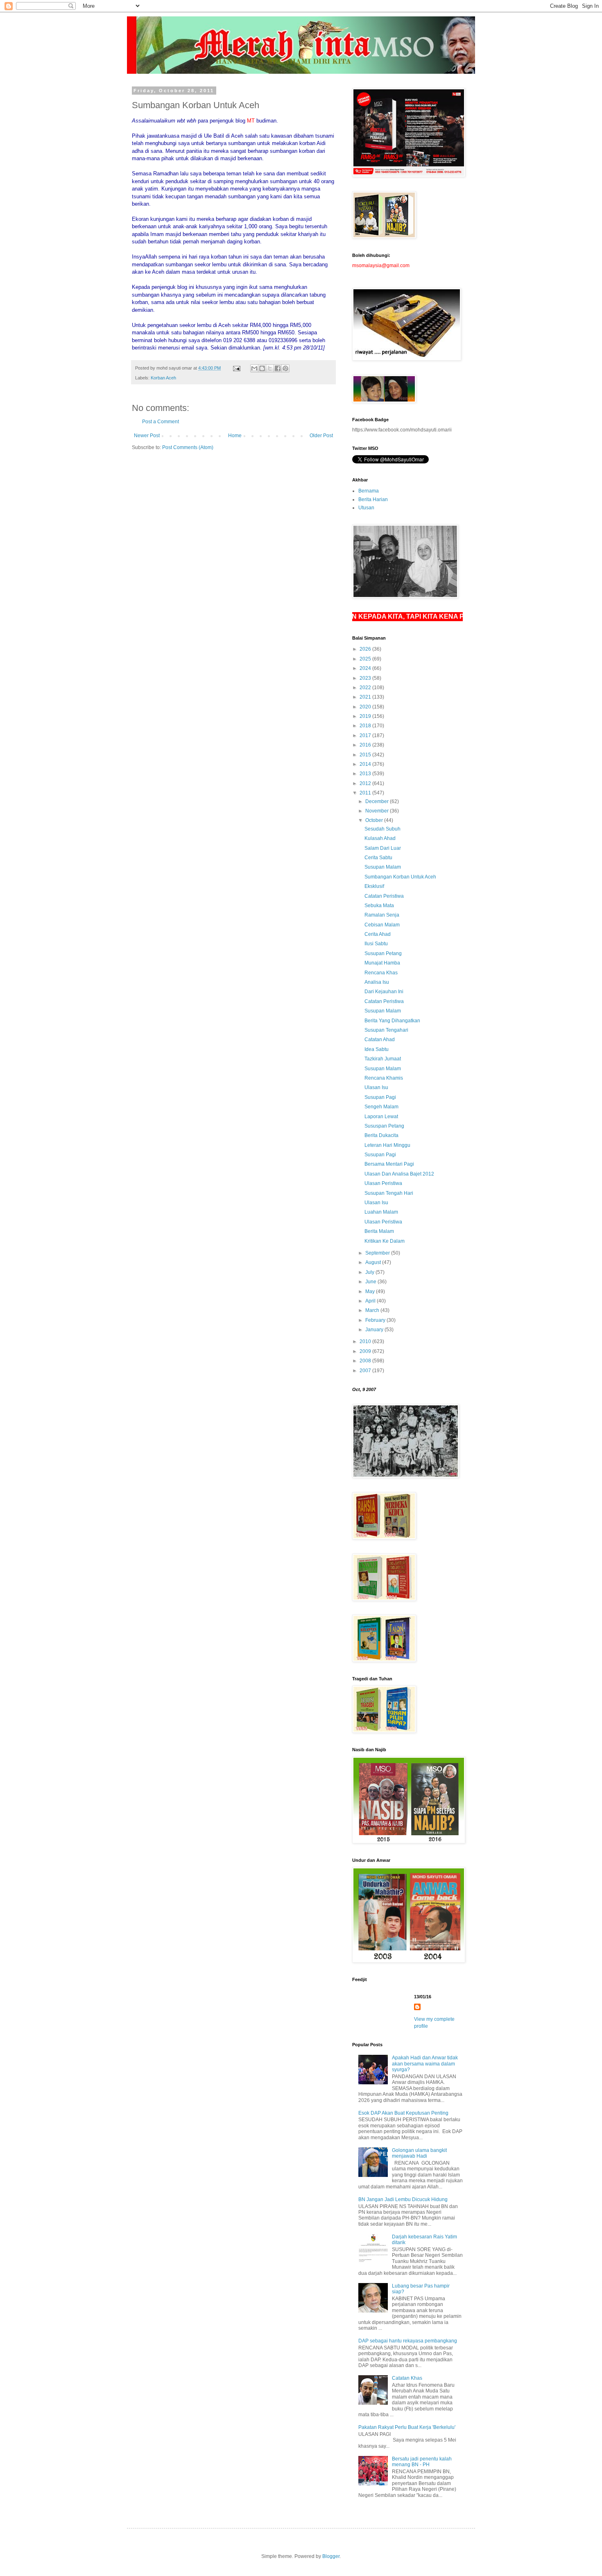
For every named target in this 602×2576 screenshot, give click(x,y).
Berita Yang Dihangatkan (392, 1021)
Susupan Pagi (380, 1097)
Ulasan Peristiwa (383, 1183)
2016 (366, 745)
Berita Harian (373, 499)
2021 (366, 697)
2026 (366, 649)
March (373, 1310)
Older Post (321, 436)
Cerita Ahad (378, 934)
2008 (366, 1361)
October (375, 820)
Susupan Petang (383, 953)
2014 (366, 764)
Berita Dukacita (381, 1135)
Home (235, 436)
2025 (366, 659)
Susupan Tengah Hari (389, 1193)
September (378, 1253)
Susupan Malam (383, 867)
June (371, 1282)
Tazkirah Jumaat (383, 1059)
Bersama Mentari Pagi (389, 1164)
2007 (366, 1371)
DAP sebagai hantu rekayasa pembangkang (408, 2341)
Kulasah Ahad (380, 838)
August (374, 1262)
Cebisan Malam (382, 925)
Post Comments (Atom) (188, 447)
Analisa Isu (377, 982)
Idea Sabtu (377, 1049)
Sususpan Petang (384, 1126)
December (378, 801)
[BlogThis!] (262, 368)
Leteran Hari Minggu (387, 1145)
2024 (366, 668)
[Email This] (254, 368)
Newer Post (147, 436)
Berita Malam (379, 1231)
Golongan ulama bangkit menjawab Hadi (419, 2153)
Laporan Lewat (381, 1117)
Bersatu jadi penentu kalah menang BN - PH (422, 2462)
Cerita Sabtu (378, 858)
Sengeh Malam (381, 1107)
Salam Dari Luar (383, 848)
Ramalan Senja (382, 915)
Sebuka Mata (379, 906)
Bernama (369, 491)
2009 (366, 1351)
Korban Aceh (163, 378)
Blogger (331, 2556)
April (371, 1301)
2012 (366, 783)
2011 (366, 793)
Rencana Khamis (384, 1078)
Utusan (366, 508)
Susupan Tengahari (386, 1030)
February (376, 1320)
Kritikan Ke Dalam (385, 1241)
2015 (366, 755)
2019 (366, 716)
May (371, 1291)
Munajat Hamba (382, 963)
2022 (366, 688)
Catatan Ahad (380, 1039)
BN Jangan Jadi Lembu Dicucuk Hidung (403, 2199)
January (375, 1330)
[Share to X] (270, 368)
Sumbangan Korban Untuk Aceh (400, 877)
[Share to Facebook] (278, 368)
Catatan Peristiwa (384, 896)
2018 (366, 726)
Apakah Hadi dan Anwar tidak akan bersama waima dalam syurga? (425, 2064)
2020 (366, 707)
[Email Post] (236, 368)
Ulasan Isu (376, 1087)
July (370, 1272)
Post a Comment (161, 422)
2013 (366, 774)
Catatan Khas (407, 2378)
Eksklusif (374, 886)
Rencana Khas (381, 973)
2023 (366, 678)
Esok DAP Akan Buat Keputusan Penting (403, 2113)
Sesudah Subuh (382, 829)
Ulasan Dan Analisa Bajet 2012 (399, 1174)
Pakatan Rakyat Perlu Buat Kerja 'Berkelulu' (407, 2427)
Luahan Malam (381, 1212)
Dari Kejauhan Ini (384, 992)
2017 (366, 735)
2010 (366, 1341)
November (378, 811)
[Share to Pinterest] (285, 368)
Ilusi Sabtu (376, 944)
